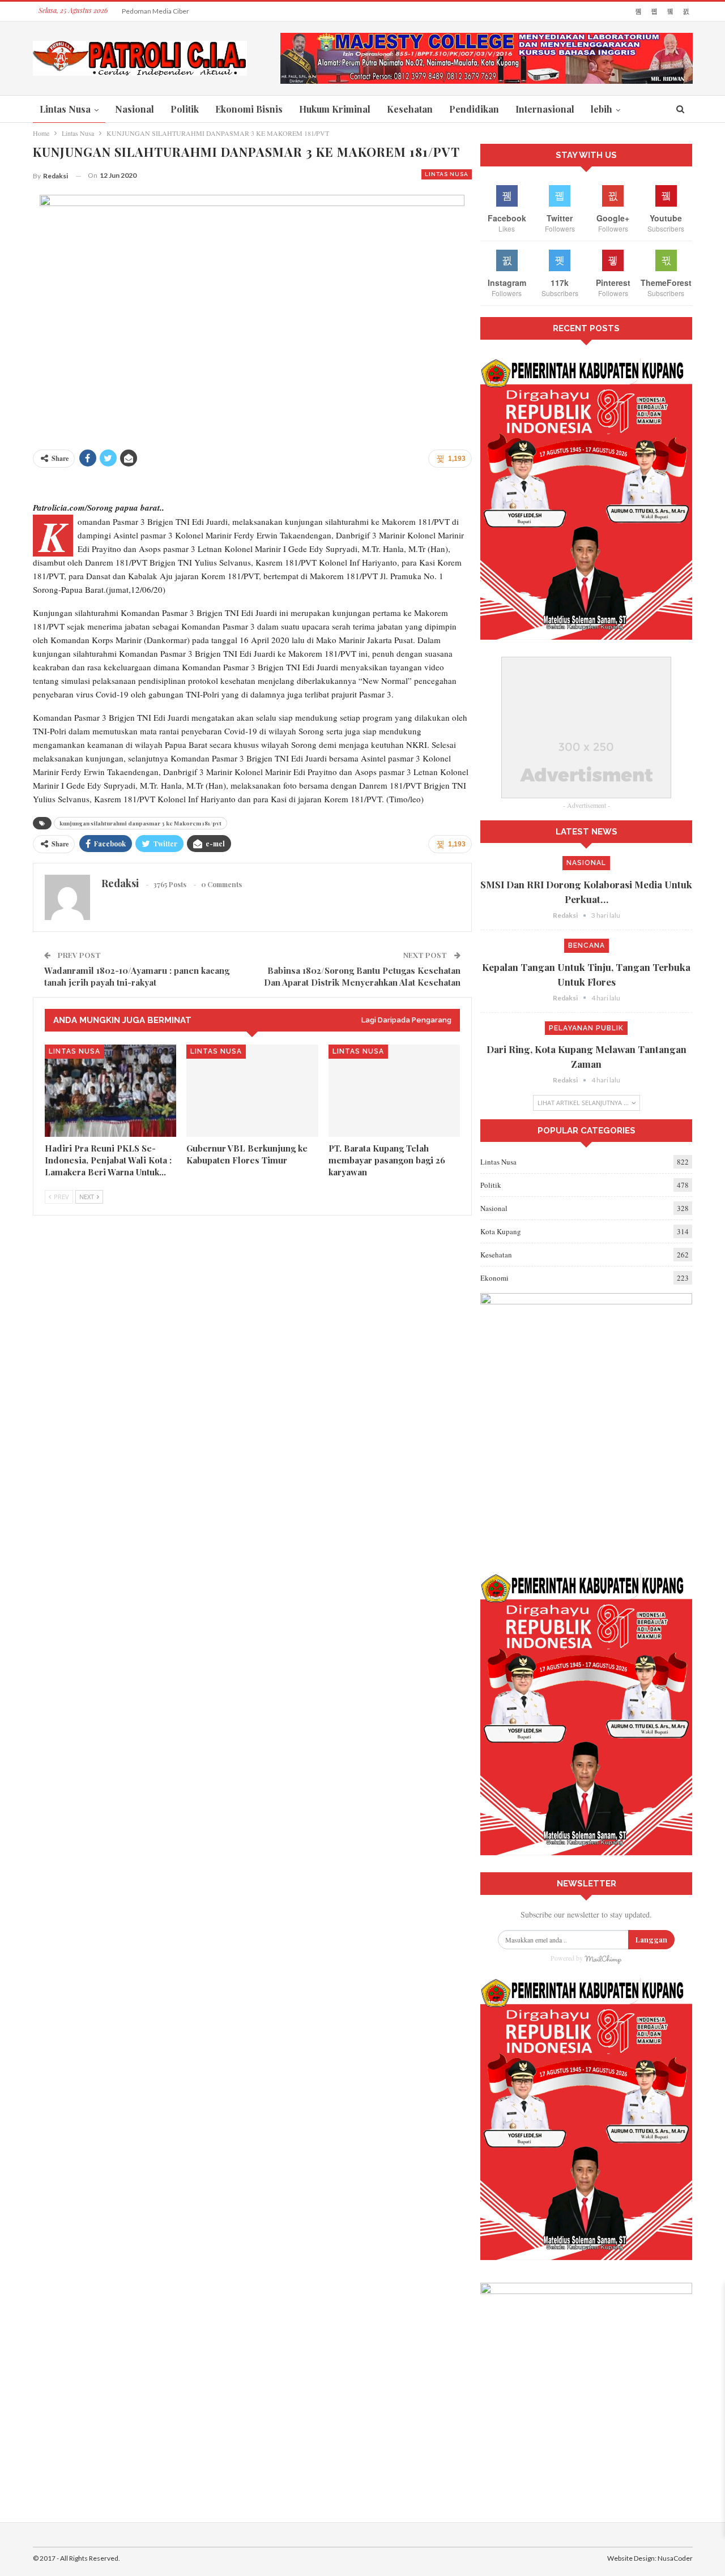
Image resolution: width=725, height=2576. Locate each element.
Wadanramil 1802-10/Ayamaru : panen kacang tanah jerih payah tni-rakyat (137, 976)
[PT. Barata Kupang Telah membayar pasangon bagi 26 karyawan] (395, 1091)
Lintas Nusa (65, 109)
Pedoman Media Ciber (155, 11)
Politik (185, 109)
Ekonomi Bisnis (249, 109)
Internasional (545, 109)
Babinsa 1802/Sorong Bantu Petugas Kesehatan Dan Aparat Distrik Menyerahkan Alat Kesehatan (362, 976)
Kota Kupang (501, 1231)
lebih (602, 109)
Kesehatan (410, 109)
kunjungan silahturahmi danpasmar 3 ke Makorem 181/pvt (140, 823)
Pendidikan (474, 109)
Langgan (651, 1939)
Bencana (587, 945)
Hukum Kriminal (335, 109)
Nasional (135, 109)
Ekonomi (494, 1278)
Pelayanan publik (586, 1028)
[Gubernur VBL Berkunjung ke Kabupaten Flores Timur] (252, 1091)
